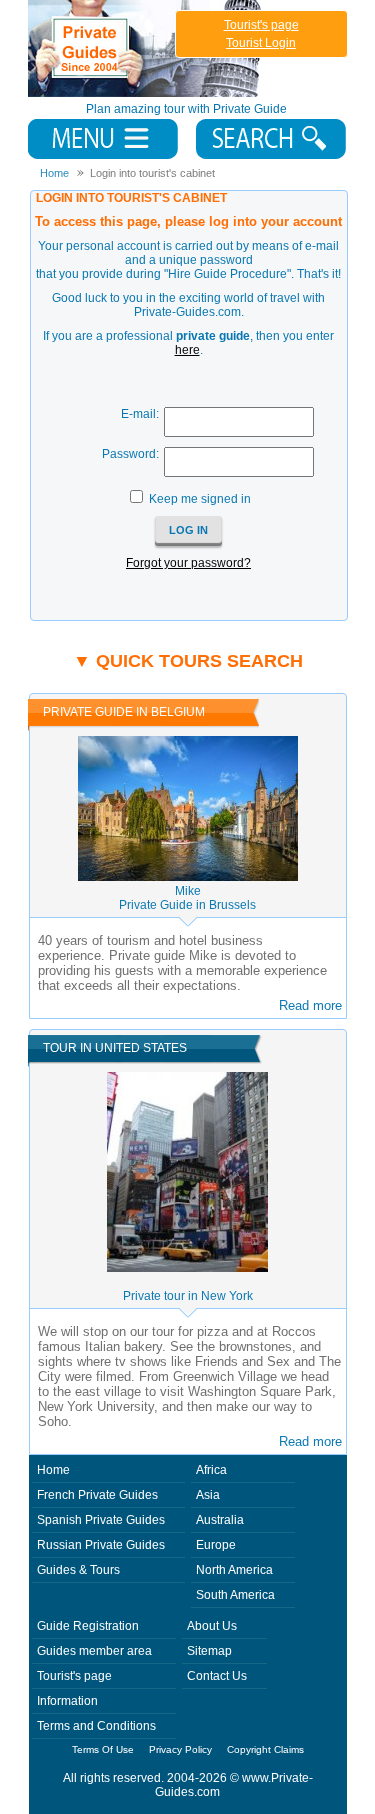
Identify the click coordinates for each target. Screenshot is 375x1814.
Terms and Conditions (96, 1726)
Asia (208, 1495)
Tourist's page (261, 25)
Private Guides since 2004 (146, 48)
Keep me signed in (200, 499)
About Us (212, 1626)
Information (67, 1701)
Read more (310, 1005)
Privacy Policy (180, 1749)
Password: (130, 454)
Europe (216, 1545)
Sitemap (209, 1651)
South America (235, 1595)
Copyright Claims (265, 1749)
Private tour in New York (188, 1296)
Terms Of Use (103, 1749)
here (187, 350)
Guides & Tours (78, 1570)
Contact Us (217, 1676)
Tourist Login (261, 43)
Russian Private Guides (101, 1545)
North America (234, 1570)
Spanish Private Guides (101, 1520)
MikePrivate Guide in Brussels (187, 898)
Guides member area (94, 1651)
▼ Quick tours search (188, 661)
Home (53, 1470)
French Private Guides (97, 1495)
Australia (220, 1520)
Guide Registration (88, 1626)
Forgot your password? (188, 563)
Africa (211, 1470)
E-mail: (140, 414)
